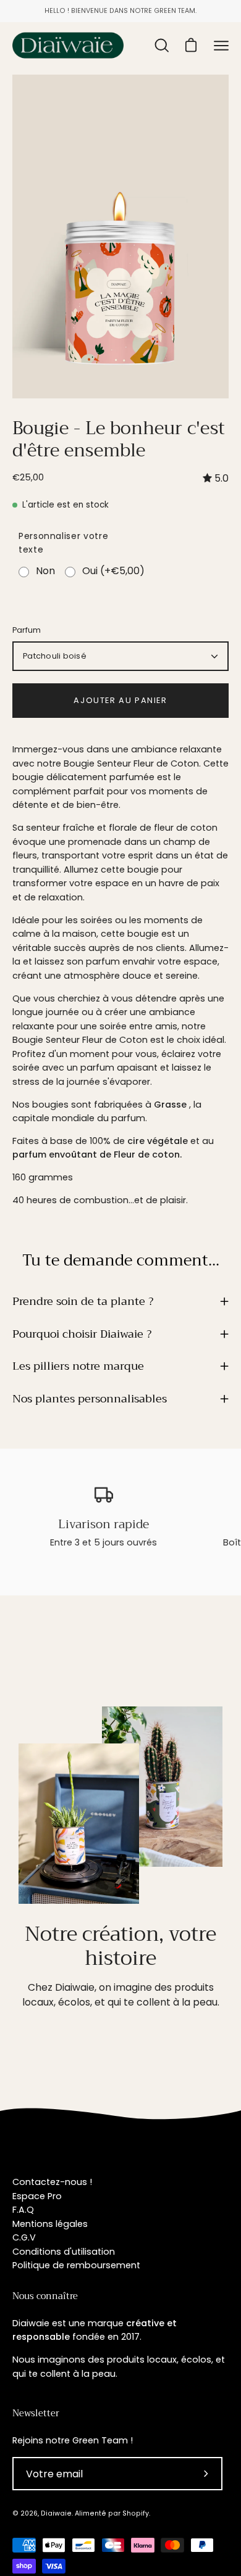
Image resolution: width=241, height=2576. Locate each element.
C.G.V (24, 2237)
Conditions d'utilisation (64, 2252)
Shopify (136, 2513)
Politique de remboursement (76, 2265)
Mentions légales (50, 2224)
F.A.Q (23, 2210)
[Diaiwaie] (68, 45)
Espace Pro (37, 2196)
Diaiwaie (56, 2513)
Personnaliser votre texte (63, 543)
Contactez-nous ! (52, 2182)
